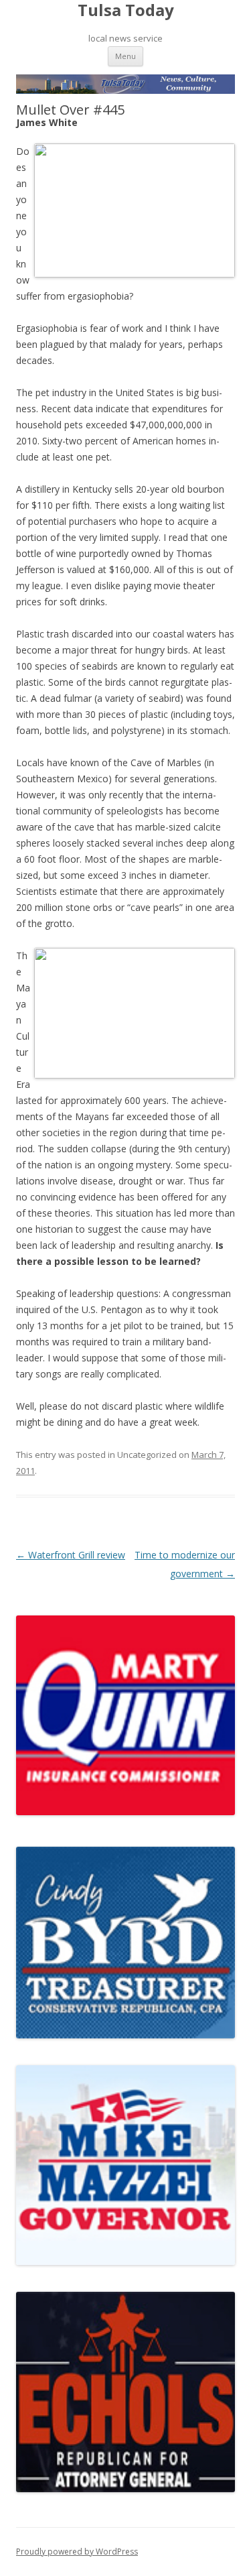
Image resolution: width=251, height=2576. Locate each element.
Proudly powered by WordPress (77, 2552)
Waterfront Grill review (71, 1555)
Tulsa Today (126, 10)
